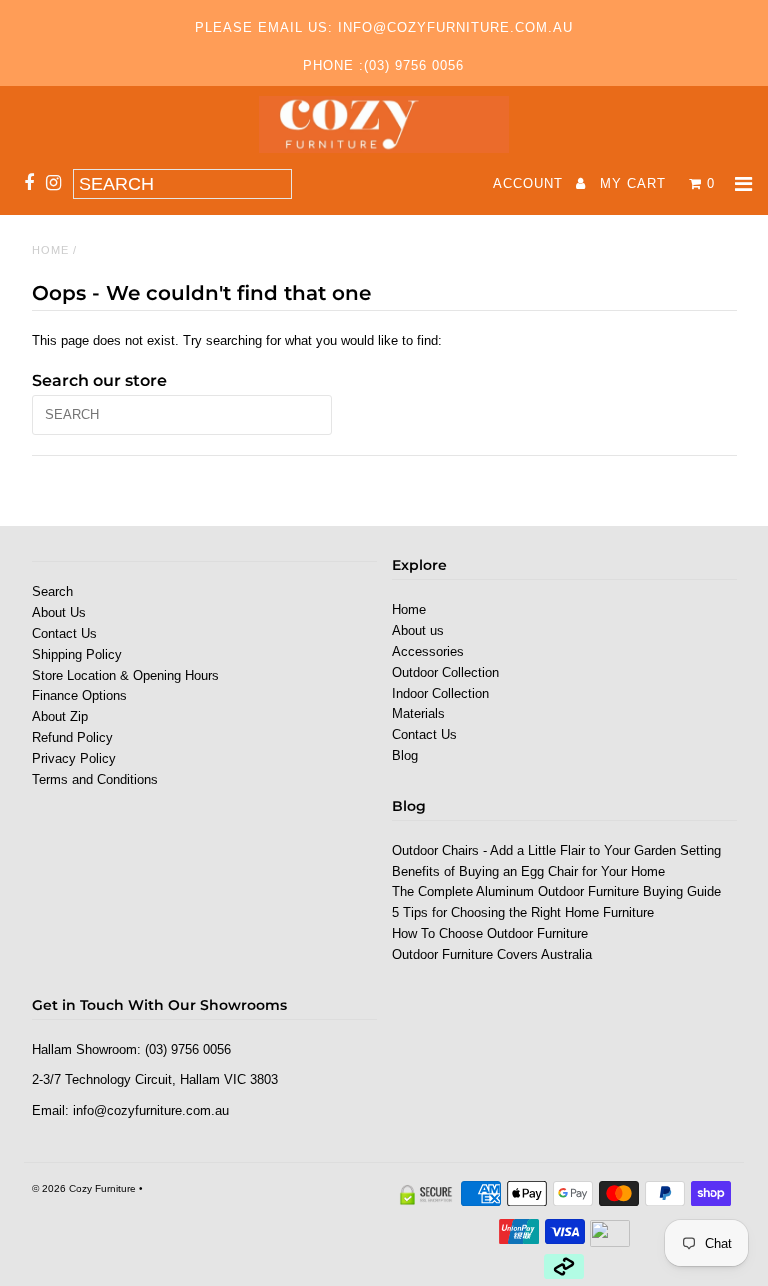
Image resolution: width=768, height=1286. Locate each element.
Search (52, 591)
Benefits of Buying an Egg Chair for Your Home (528, 871)
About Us (59, 612)
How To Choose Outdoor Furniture (490, 933)
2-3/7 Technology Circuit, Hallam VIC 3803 (155, 1079)
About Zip (60, 716)
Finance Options (79, 695)
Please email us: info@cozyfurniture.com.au (384, 27)
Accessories (428, 651)
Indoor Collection (440, 693)
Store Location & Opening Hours (125, 675)
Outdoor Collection (445, 672)
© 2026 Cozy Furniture (84, 1188)
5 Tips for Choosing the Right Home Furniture (523, 912)
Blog (405, 755)
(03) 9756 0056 (188, 1049)
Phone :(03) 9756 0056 (383, 65)
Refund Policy (72, 737)
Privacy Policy (74, 758)
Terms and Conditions (95, 779)
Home (50, 250)
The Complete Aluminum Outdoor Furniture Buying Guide (556, 891)
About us (418, 630)
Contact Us (64, 633)
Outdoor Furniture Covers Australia (492, 954)
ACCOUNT (530, 183)
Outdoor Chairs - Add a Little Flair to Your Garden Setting (556, 850)
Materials (418, 713)
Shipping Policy (77, 654)
